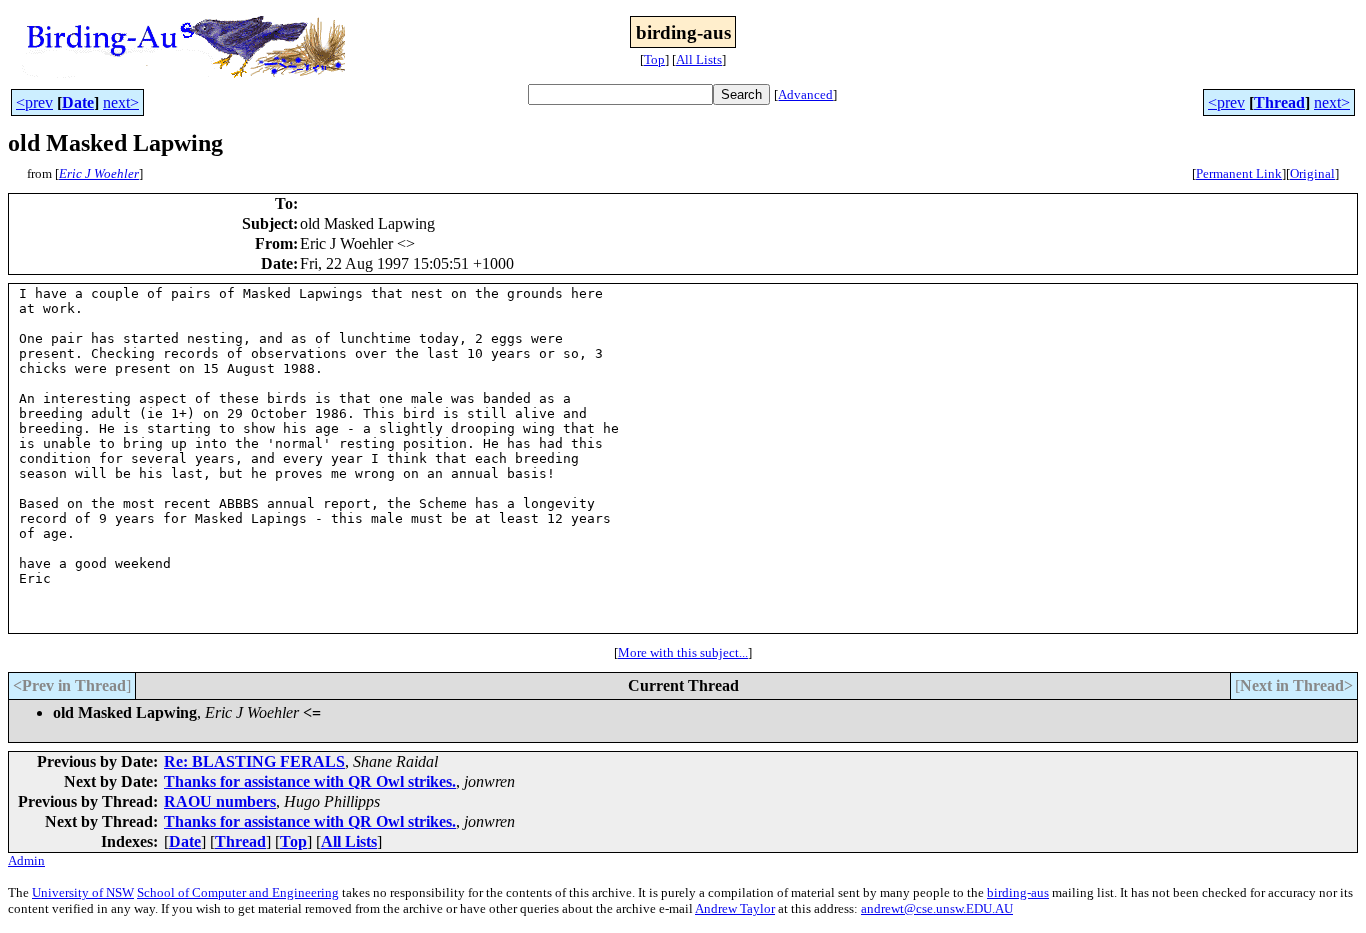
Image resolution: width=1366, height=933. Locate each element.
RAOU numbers (220, 801)
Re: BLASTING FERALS (254, 761)
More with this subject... (683, 652)
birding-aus (1018, 892)
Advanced (805, 94)
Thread (1279, 102)
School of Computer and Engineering (238, 892)
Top (654, 59)
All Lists (699, 59)
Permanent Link (1239, 173)
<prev (34, 102)
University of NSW (83, 892)
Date (78, 102)
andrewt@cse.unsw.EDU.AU (937, 908)
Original (1312, 173)
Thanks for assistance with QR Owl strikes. (310, 781)
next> (121, 102)
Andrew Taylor (735, 908)
